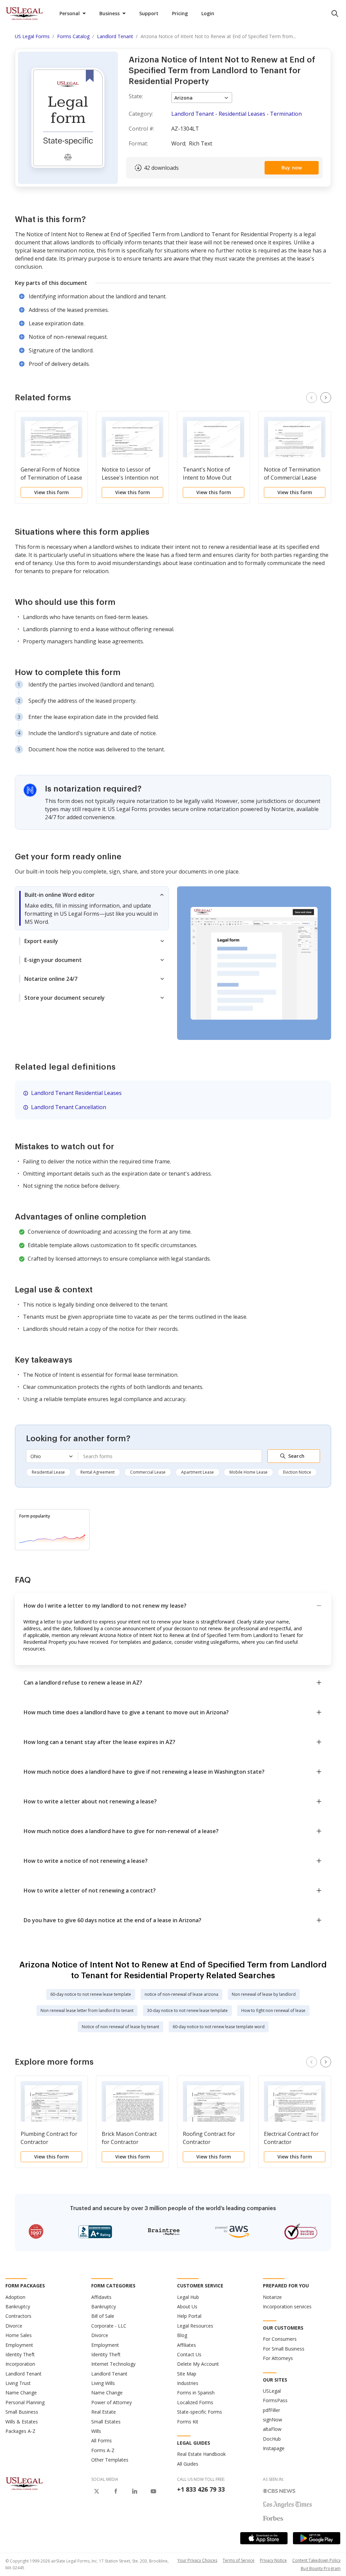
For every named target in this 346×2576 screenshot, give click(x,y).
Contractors (18, 2316)
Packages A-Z (20, 2431)
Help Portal (189, 2316)
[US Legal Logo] (24, 2483)
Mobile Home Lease (249, 1472)
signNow (273, 2420)
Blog (182, 2335)
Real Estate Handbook (201, 2454)
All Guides (188, 2464)
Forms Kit (188, 2422)
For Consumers (280, 2339)
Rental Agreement (97, 1472)
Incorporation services (287, 2306)
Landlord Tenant (23, 2374)
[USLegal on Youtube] (153, 2491)
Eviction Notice (297, 1472)
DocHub (272, 2439)
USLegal (272, 2391)
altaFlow (272, 2429)
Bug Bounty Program (321, 2568)
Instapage (274, 2448)
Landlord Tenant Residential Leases (76, 1093)
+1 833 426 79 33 (201, 2489)
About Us (187, 2306)
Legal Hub (188, 2297)
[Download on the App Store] (264, 2538)
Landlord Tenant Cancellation (69, 1107)
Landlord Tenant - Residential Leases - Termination (237, 114)
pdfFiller (271, 2410)
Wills (96, 2431)
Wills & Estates (22, 2422)
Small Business (22, 2412)
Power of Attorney (112, 2402)
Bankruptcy (18, 2306)
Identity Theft (20, 2354)
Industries (188, 2383)
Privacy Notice (273, 2560)
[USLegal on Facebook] (116, 2491)
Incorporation (20, 2364)
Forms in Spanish (196, 2393)
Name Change (21, 2393)
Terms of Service (239, 2560)
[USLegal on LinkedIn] (134, 2491)
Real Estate (104, 2412)
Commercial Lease (148, 1472)
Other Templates (110, 2460)
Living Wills (103, 2383)
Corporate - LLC (109, 2326)
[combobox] (170, 1456)
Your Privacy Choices (197, 2560)
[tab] (92, 908)
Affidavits (101, 2297)
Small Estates (106, 2422)
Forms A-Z (103, 2450)
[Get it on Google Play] (317, 2538)
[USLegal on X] (97, 2491)
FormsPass (275, 2400)
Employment (19, 2345)
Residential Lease (48, 1472)
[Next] (326, 398)
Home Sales (19, 2335)
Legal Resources (195, 2326)
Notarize (272, 2297)
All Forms (102, 2440)
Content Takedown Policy (316, 2560)
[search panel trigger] (335, 14)
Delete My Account (198, 2364)
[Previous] (312, 398)
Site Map (187, 2374)
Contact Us (189, 2354)
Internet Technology (113, 2364)
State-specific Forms (200, 2412)
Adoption (15, 2297)
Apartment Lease (197, 1472)
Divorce (14, 2326)
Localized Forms (195, 2402)
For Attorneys (278, 2358)
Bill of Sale (103, 2316)
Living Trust (18, 2383)
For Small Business (284, 2349)
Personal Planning (25, 2402)
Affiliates (187, 2345)
